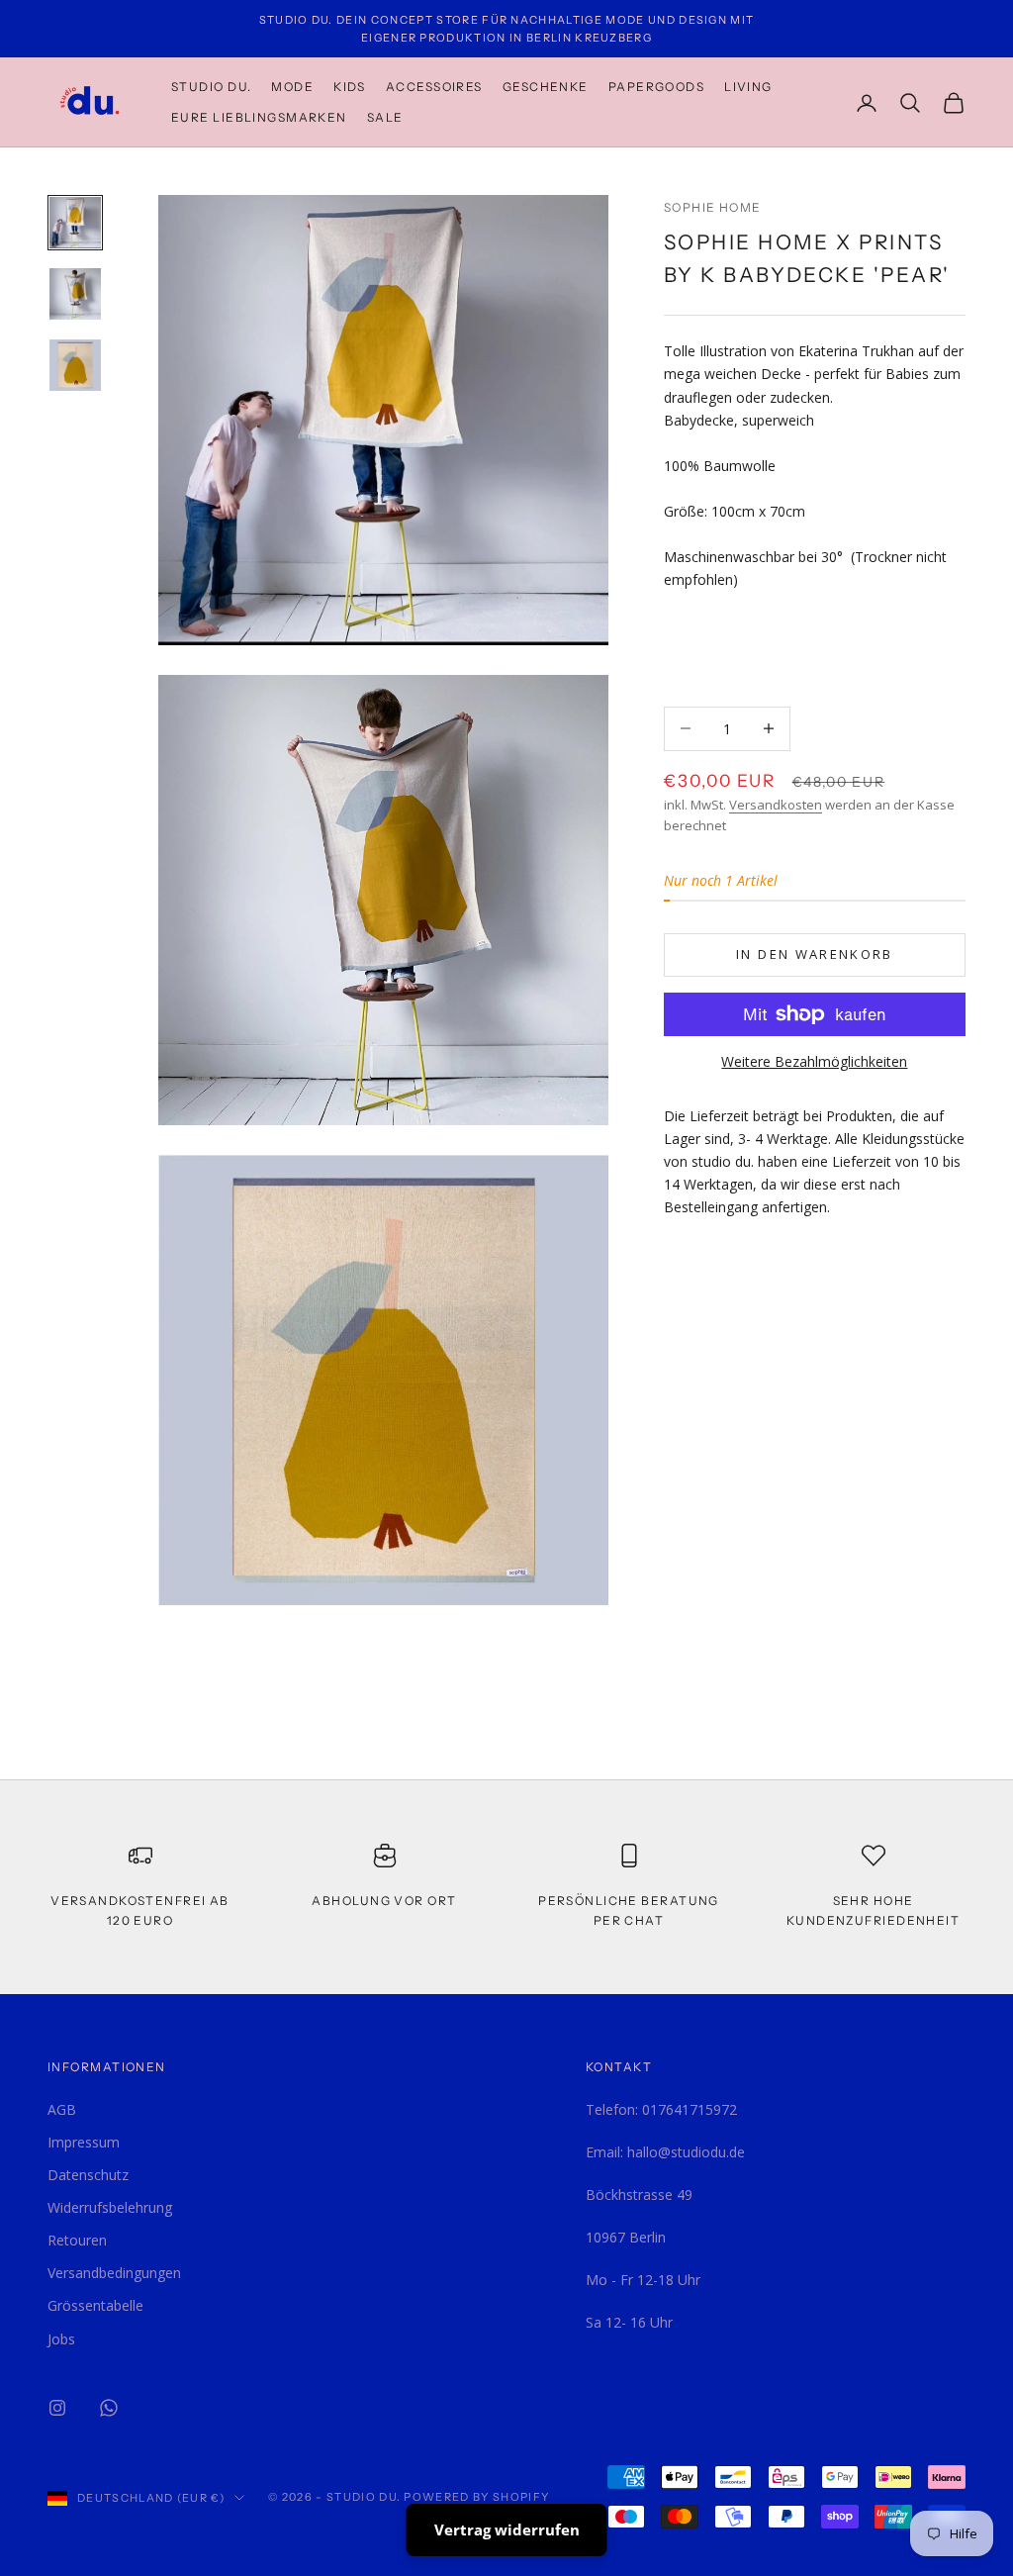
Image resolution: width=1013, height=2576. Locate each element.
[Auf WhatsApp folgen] (109, 2408)
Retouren (77, 2240)
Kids (350, 87)
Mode (292, 87)
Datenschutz (88, 2175)
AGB (62, 2109)
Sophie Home (713, 207)
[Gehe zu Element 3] (75, 365)
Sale (385, 117)
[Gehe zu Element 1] (75, 223)
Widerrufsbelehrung (110, 2207)
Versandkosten (776, 805)
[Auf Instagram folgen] (57, 2408)
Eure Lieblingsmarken (259, 117)
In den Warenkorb (814, 954)
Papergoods (656, 87)
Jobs (61, 2339)
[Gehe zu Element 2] (75, 294)
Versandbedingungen (114, 2273)
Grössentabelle (95, 2305)
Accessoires (434, 87)
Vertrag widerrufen (507, 2529)
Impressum (84, 2142)
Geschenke (546, 87)
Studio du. (211, 87)
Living (748, 87)
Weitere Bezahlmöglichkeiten (814, 1061)
